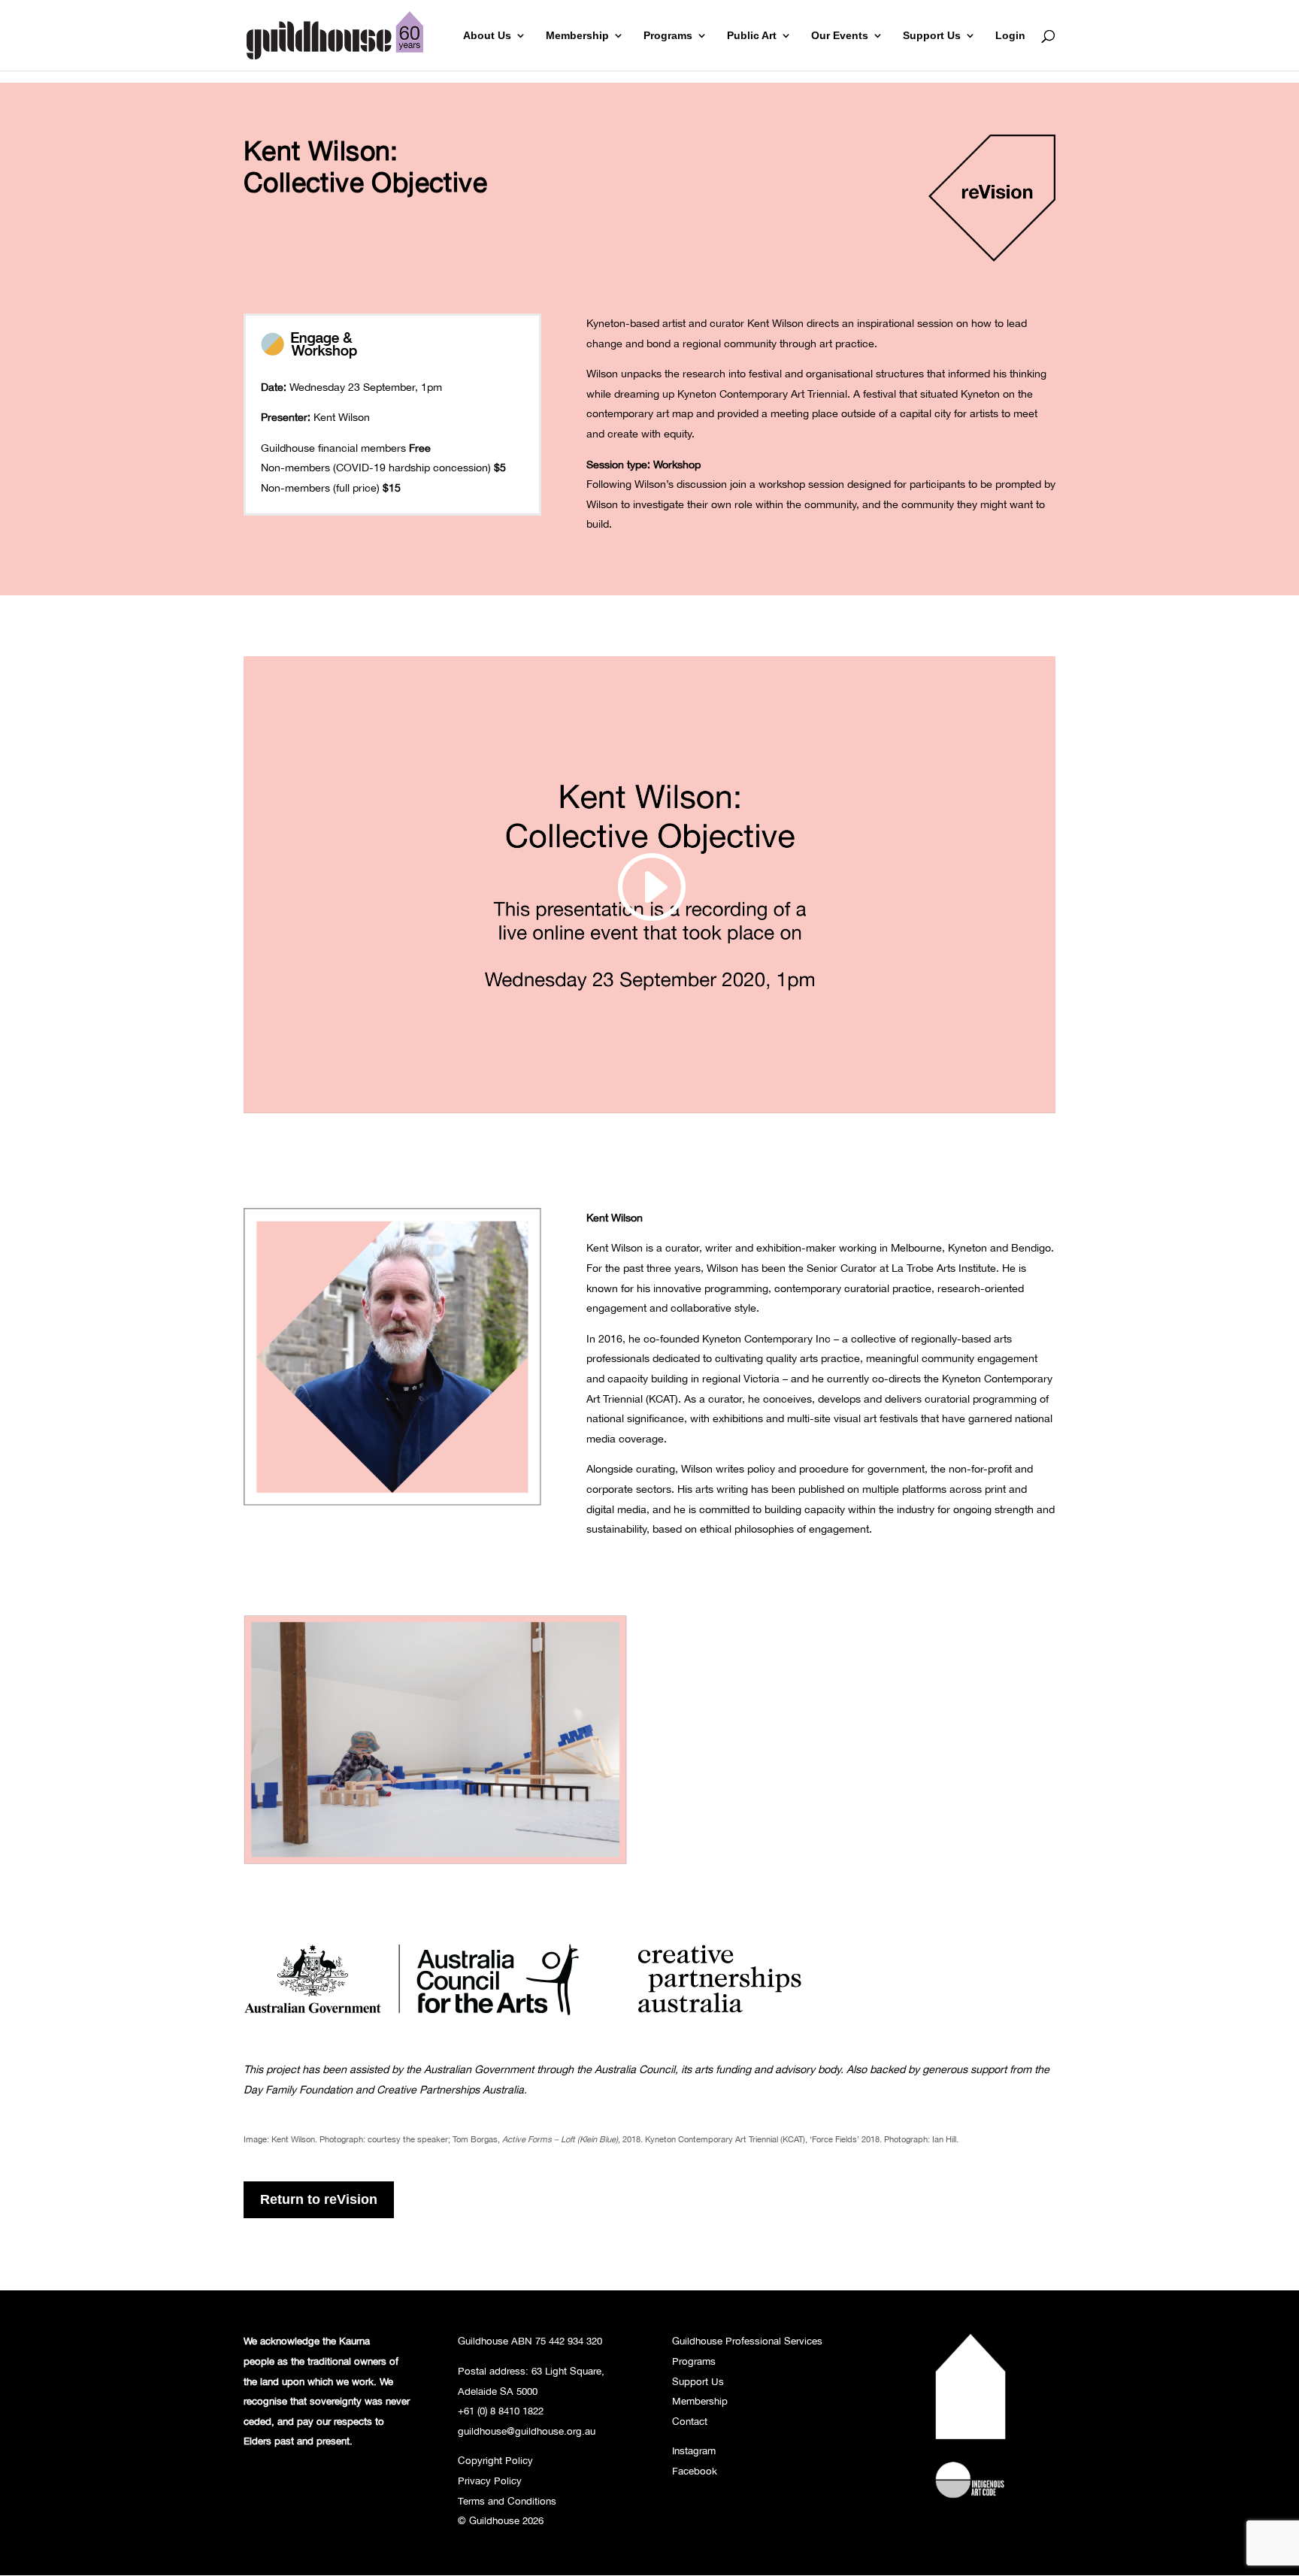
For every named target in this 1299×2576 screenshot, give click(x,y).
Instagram (694, 2450)
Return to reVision (319, 2199)
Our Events (840, 36)
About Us (487, 36)
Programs (668, 36)
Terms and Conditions (507, 2501)
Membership (577, 36)
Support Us (932, 36)
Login (1010, 36)
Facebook (695, 2471)
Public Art (752, 36)
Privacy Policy (490, 2481)
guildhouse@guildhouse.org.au (527, 2431)
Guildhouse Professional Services (747, 2341)
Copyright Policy (495, 2460)
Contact (690, 2421)
